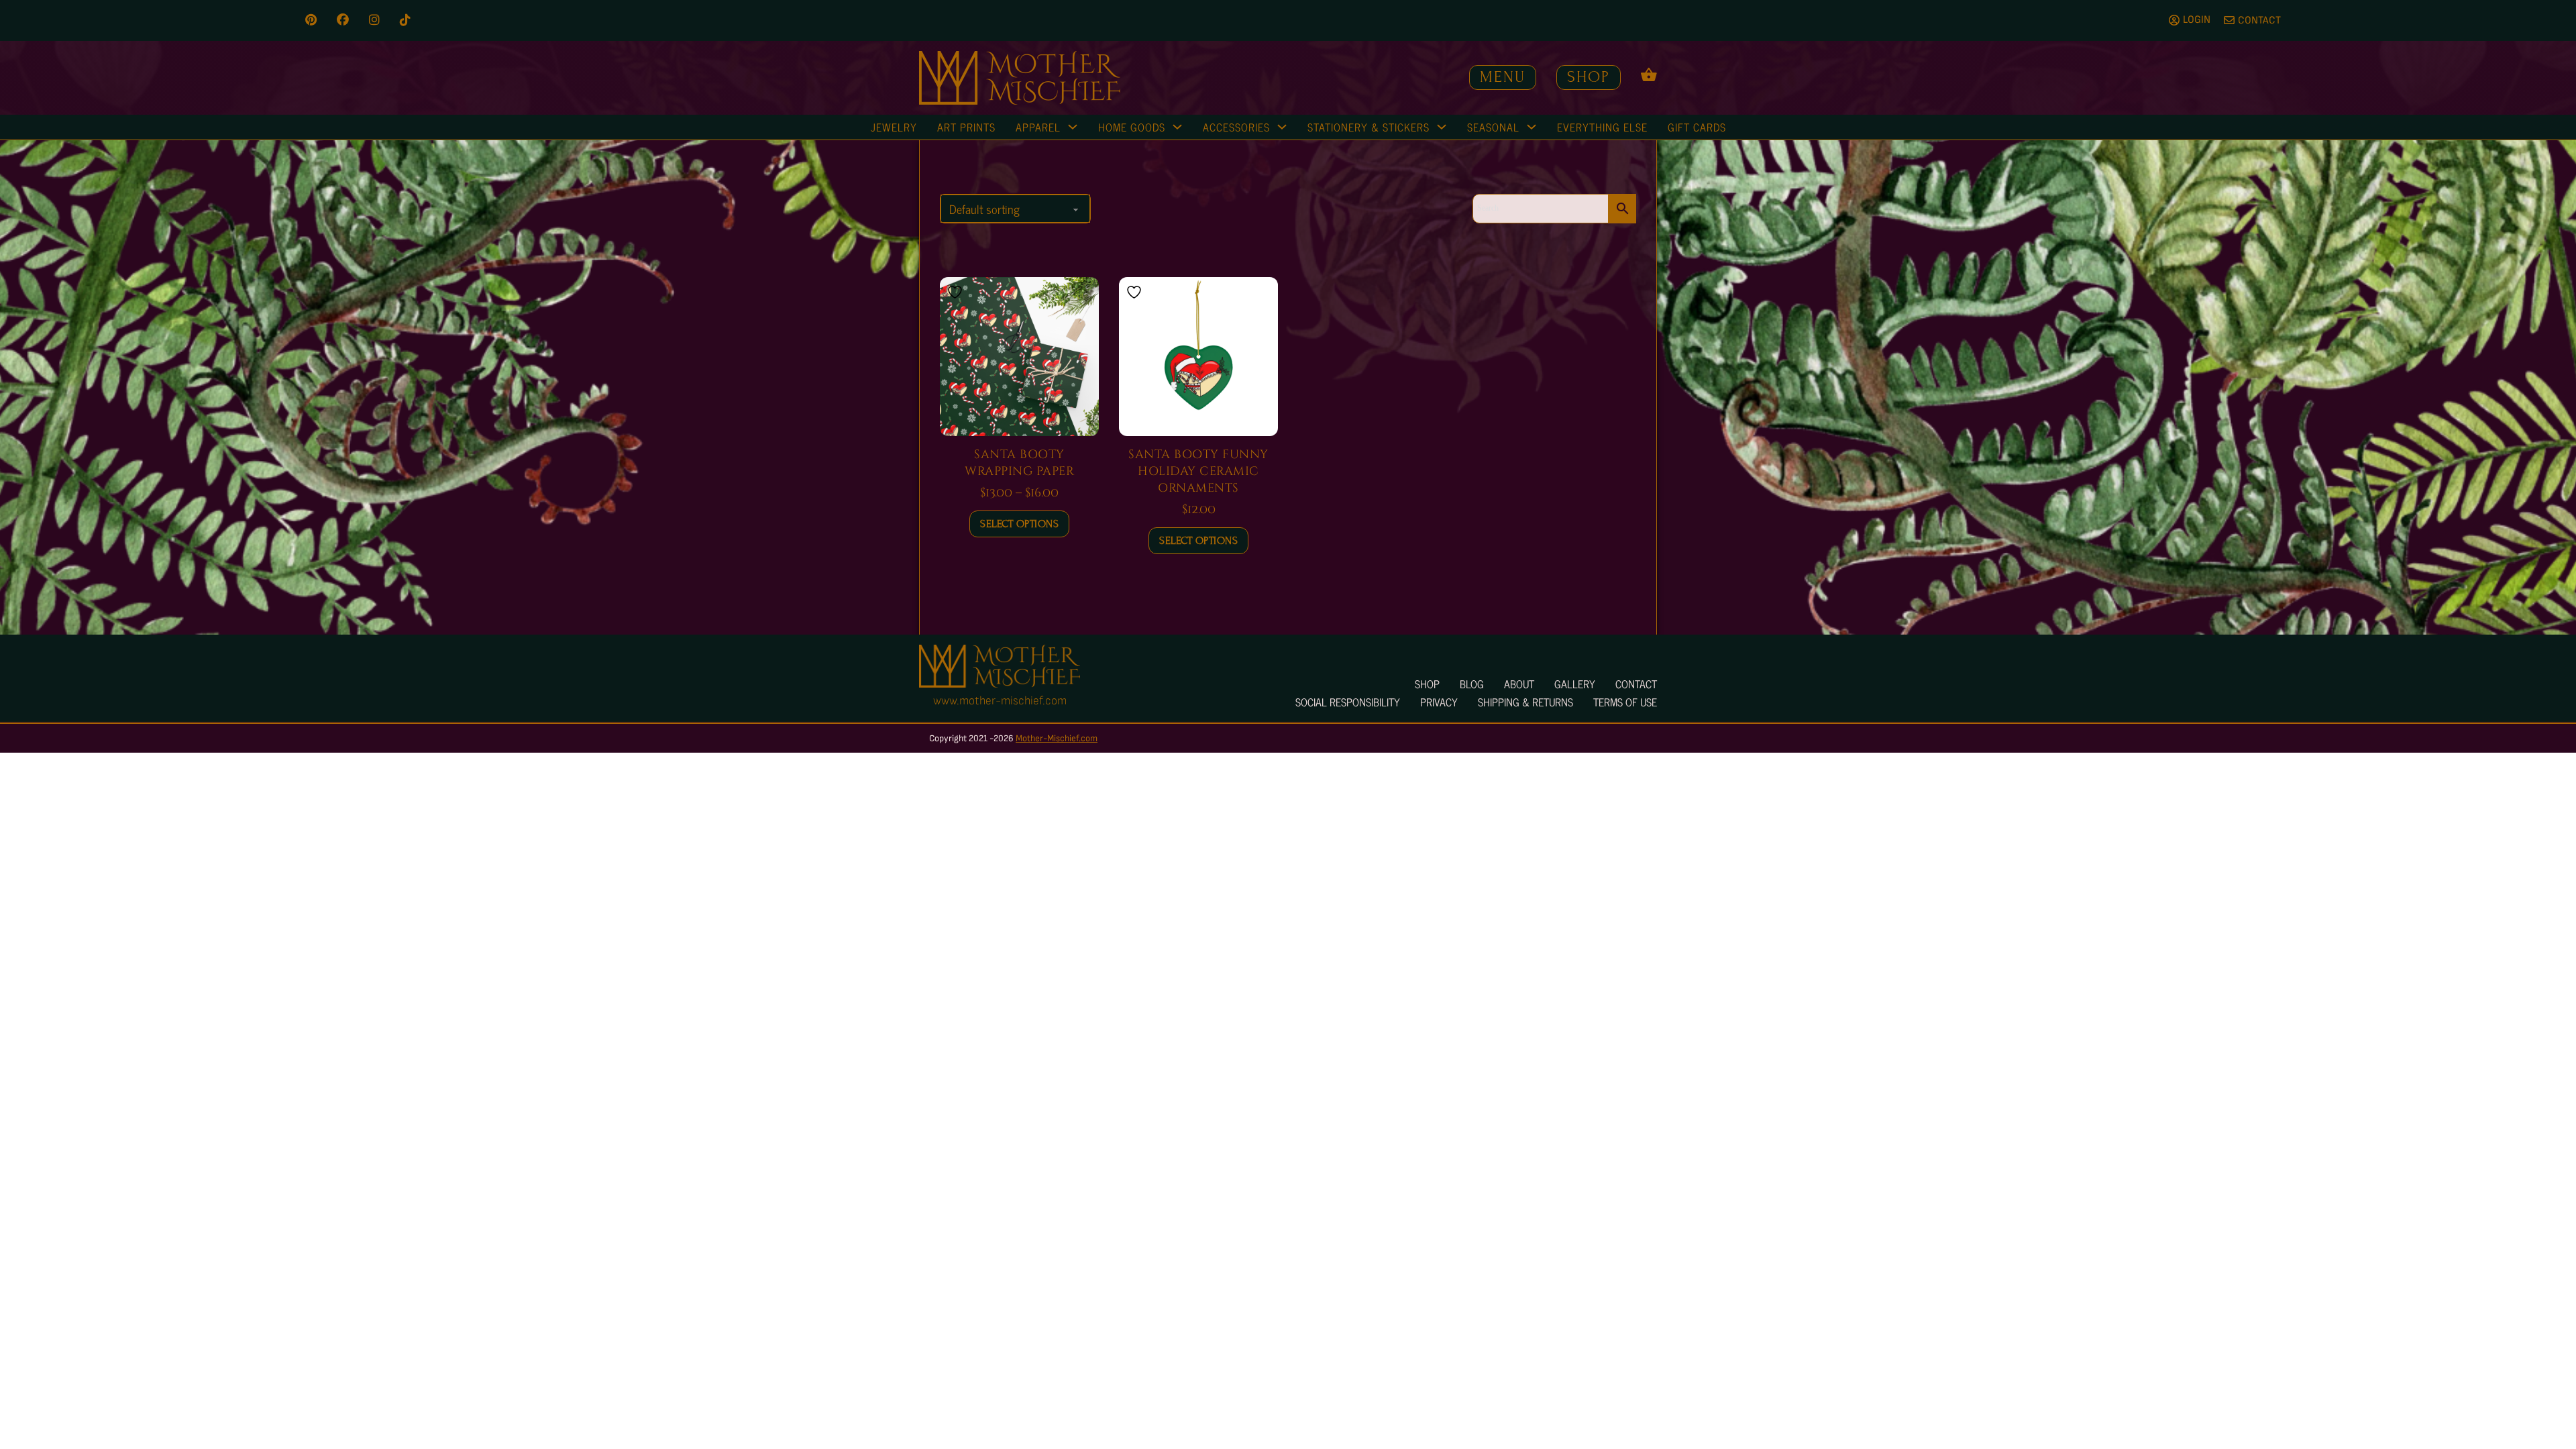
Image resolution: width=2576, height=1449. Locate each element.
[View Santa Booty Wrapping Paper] (1019, 356)
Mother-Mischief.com (1057, 738)
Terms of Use (1625, 702)
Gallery (1575, 684)
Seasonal (1493, 127)
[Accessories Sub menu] (1282, 127)
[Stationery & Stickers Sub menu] (1442, 127)
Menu (1503, 77)
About (1519, 684)
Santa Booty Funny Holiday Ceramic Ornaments (1198, 471)
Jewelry (894, 127)
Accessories (1236, 127)
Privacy (1439, 702)
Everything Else (1602, 127)
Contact (1636, 684)
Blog (1472, 684)
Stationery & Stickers (1368, 127)
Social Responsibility (1348, 702)
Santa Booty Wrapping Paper (1019, 463)
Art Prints (966, 127)
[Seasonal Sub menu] (1532, 127)
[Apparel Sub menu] (1073, 127)
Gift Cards (1697, 127)
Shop (1589, 77)
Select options (1019, 524)
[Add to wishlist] (957, 292)
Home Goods (1132, 127)
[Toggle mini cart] (1649, 74)
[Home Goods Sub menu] (1177, 127)
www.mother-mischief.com (1000, 701)
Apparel (1038, 127)
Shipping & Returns (1525, 702)
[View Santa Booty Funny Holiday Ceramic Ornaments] (1198, 356)
